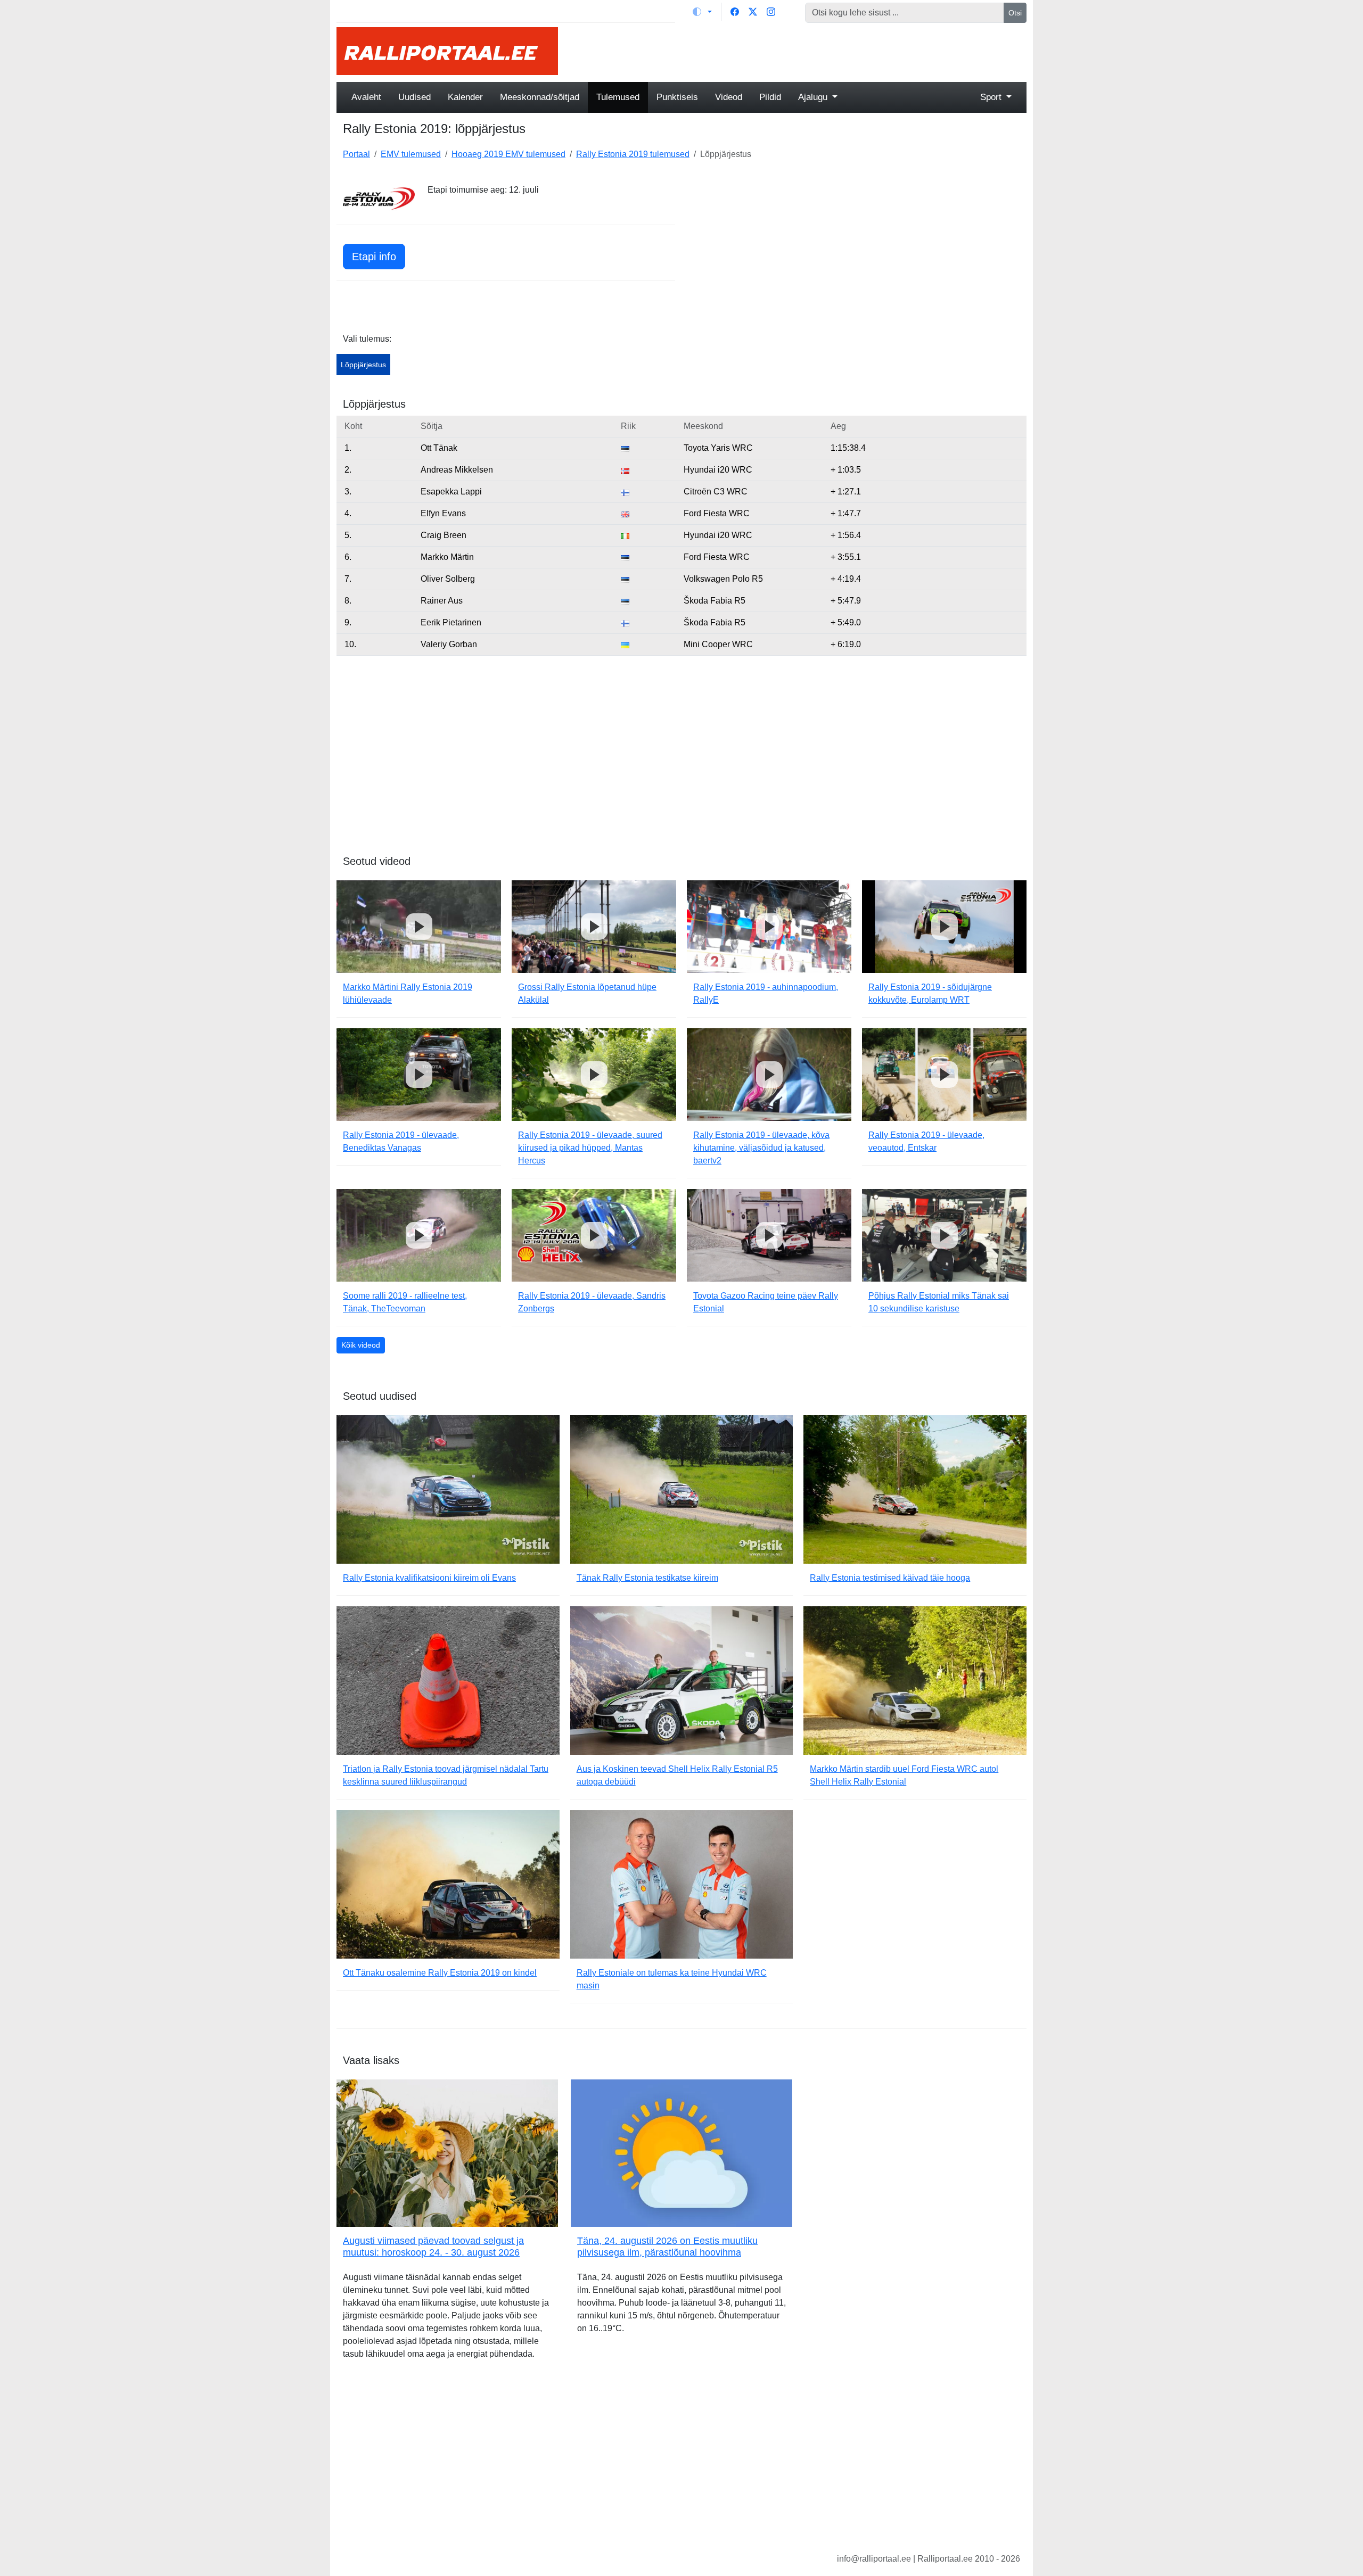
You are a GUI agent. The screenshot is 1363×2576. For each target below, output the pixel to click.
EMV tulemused (411, 154)
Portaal (356, 154)
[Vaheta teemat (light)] (702, 12)
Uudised (414, 97)
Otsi (1015, 13)
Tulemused (618, 97)
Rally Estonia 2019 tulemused (633, 154)
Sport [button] (992, 97)
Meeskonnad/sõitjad (540, 97)
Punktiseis (677, 97)
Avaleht (366, 97)
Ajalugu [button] (814, 97)
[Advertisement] (799, 51)
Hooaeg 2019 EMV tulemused (508, 154)
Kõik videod (361, 1345)
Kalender (465, 97)
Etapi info (374, 257)
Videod (729, 97)
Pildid (770, 97)
